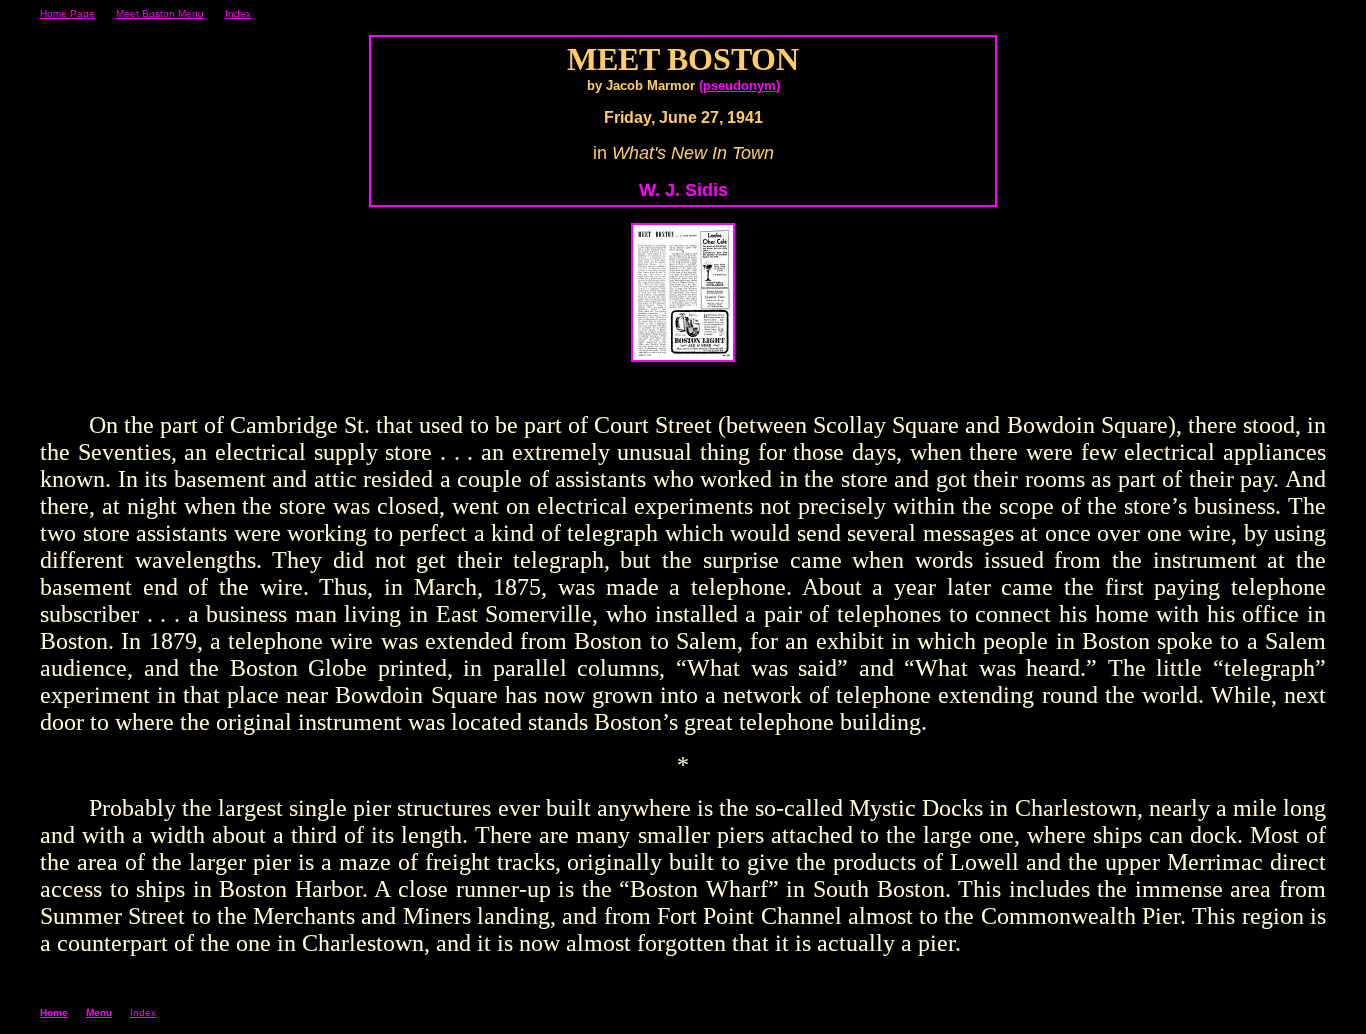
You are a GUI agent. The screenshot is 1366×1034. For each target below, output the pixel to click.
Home (54, 1012)
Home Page (67, 13)
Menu (99, 1012)
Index (238, 13)
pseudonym (739, 85)
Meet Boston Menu (160, 13)
